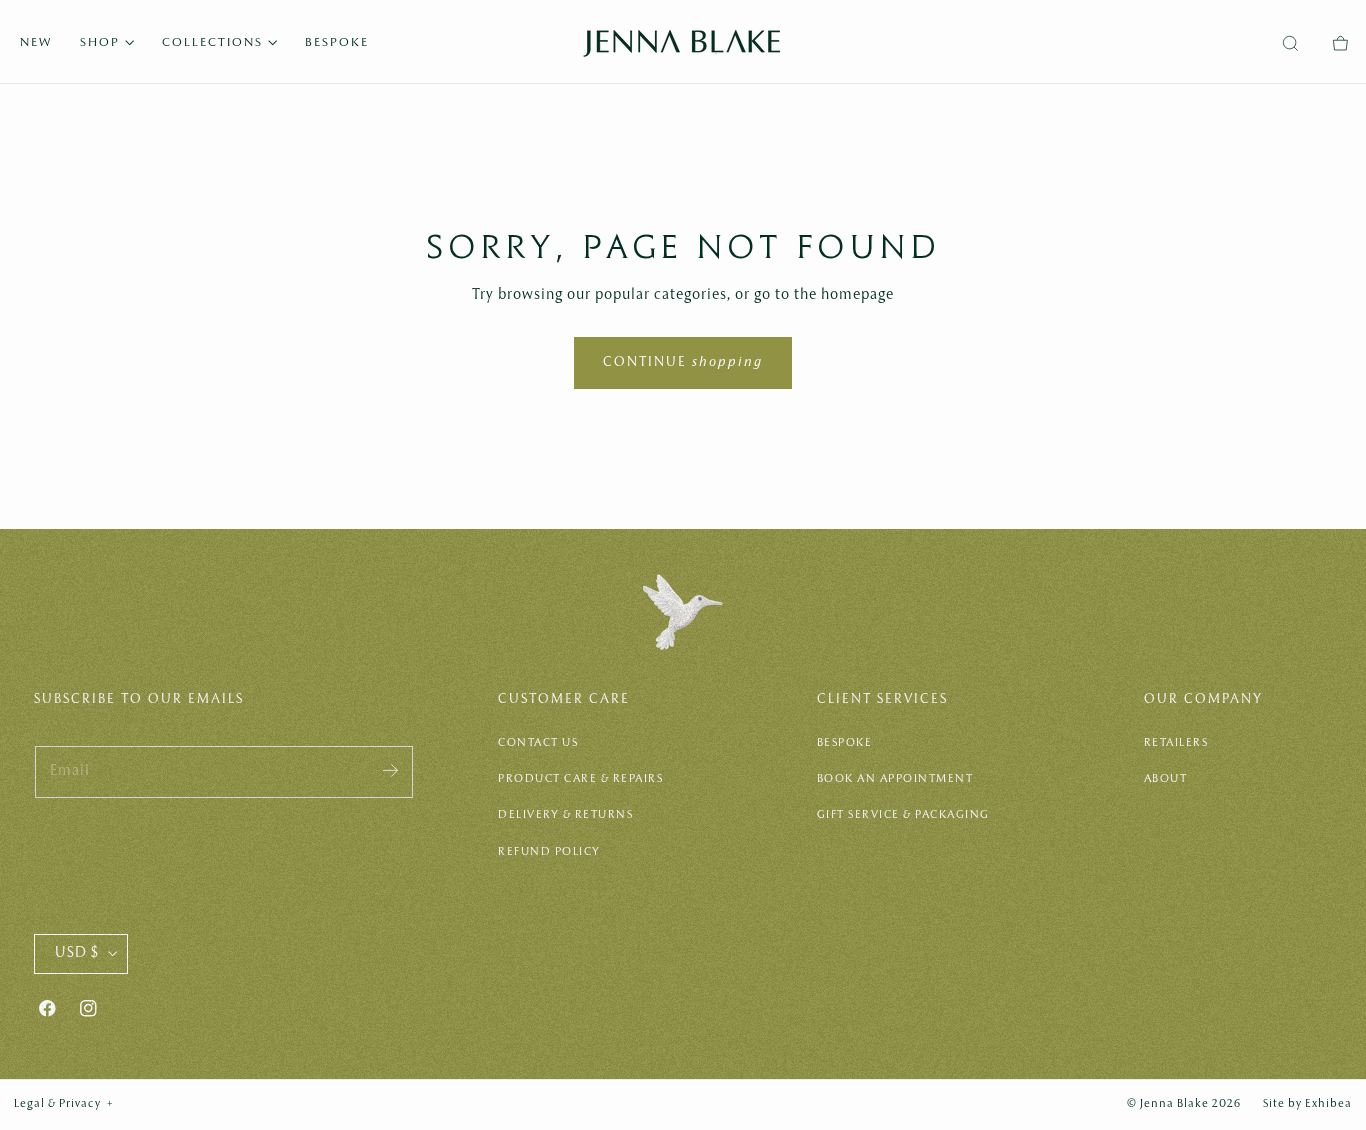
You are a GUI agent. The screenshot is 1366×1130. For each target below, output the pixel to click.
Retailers (1176, 743)
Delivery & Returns (565, 815)
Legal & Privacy (64, 1104)
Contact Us (538, 743)
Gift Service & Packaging (903, 815)
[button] (1290, 44)
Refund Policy (549, 852)
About (1166, 779)
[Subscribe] (390, 770)
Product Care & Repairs (580, 779)
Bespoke (845, 743)
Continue (683, 362)
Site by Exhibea (1307, 1104)
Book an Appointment (895, 779)
